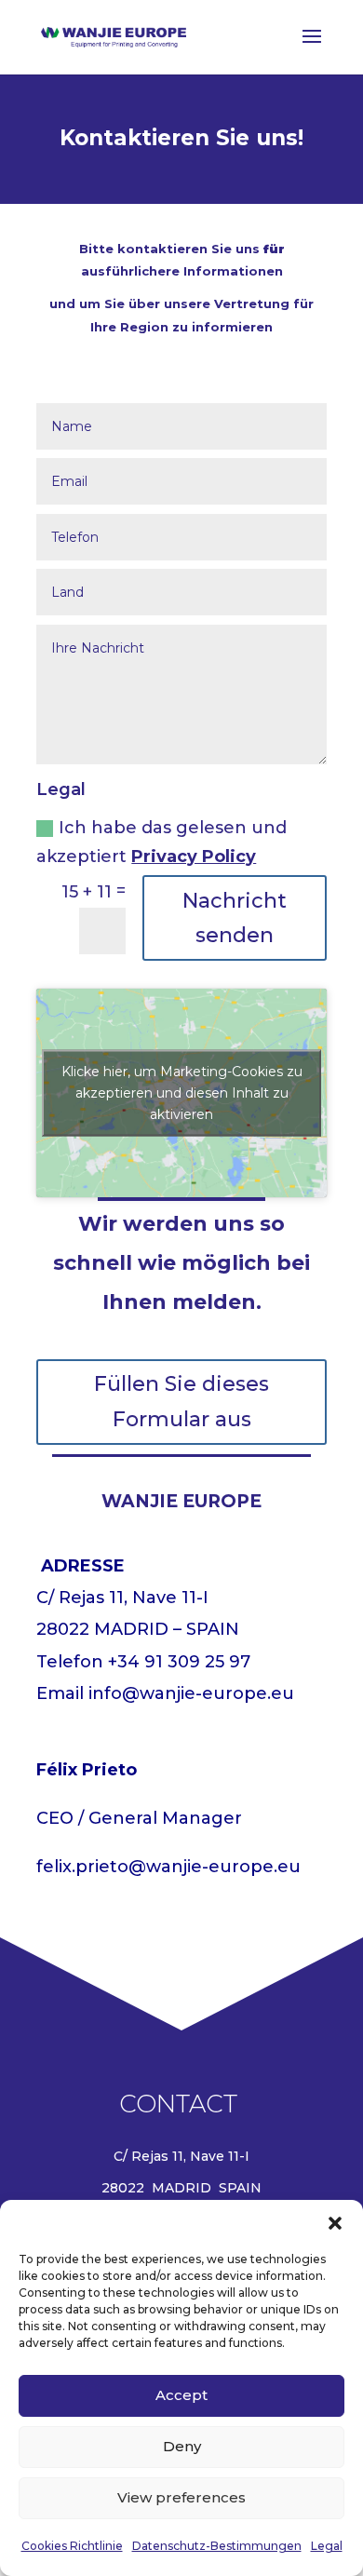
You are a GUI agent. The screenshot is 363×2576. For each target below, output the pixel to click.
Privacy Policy (194, 856)
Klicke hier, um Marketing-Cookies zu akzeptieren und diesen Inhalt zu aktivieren (182, 1093)
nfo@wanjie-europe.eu (193, 1693)
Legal (327, 2546)
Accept (181, 2395)
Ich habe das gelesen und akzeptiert (161, 842)
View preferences (181, 2497)
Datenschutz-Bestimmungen (217, 2546)
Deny (182, 2446)
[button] (335, 2223)
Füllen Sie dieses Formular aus (181, 1401)
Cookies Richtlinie (72, 2546)
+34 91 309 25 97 (179, 1662)
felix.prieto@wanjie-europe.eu (168, 1867)
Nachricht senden (235, 918)
